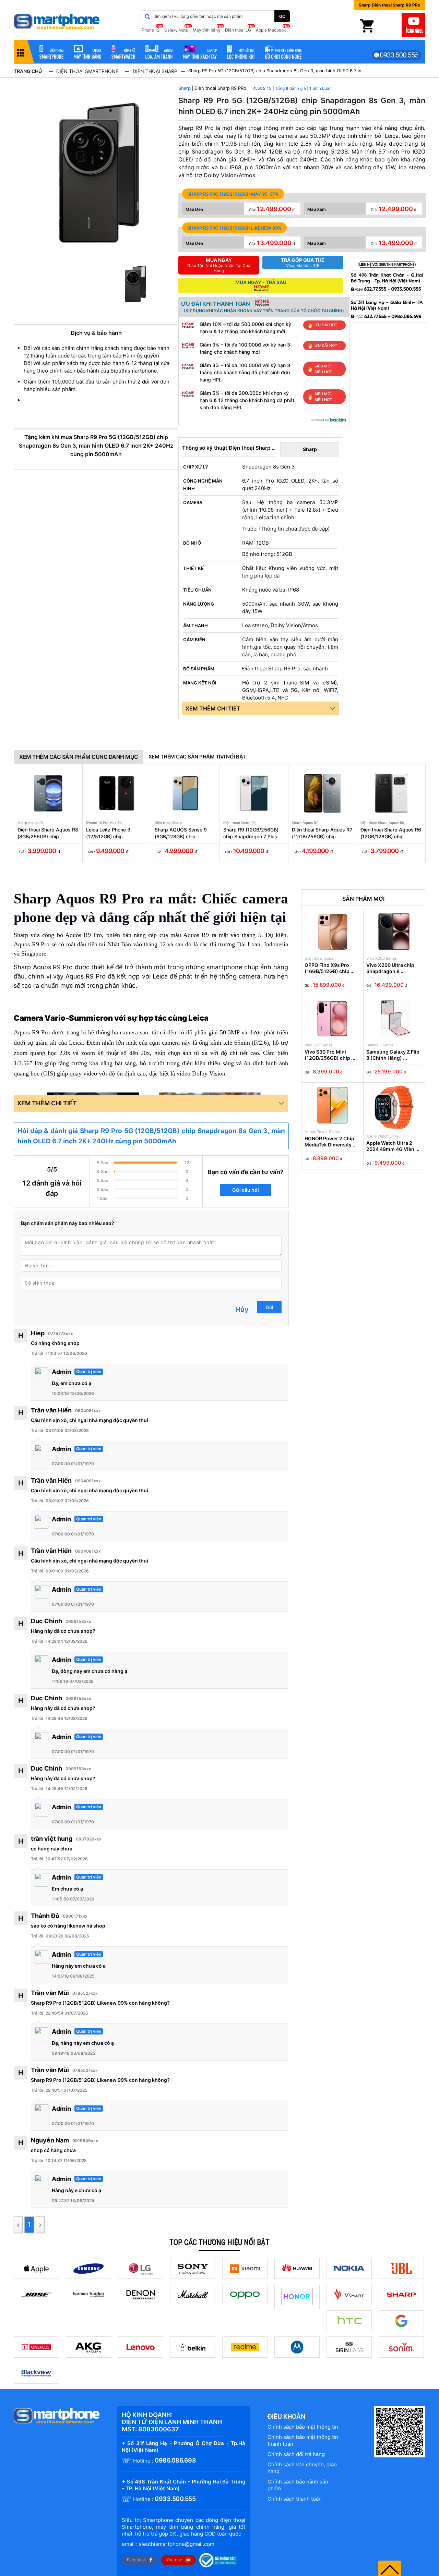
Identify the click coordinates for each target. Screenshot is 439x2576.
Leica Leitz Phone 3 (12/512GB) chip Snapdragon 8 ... (108, 833)
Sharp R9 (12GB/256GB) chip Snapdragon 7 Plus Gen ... (251, 833)
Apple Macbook (271, 30)
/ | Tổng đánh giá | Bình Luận (299, 88)
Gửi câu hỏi (246, 1190)
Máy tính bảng (206, 30)
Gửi (269, 1307)
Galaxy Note (176, 30)
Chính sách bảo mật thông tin (303, 2427)
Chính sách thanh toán (295, 2499)
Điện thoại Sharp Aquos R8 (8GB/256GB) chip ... (48, 833)
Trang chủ (28, 71)
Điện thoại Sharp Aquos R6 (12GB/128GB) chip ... (391, 833)
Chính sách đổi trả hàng (296, 2454)
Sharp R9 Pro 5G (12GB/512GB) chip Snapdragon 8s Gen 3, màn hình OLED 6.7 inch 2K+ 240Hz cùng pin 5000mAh (277, 71)
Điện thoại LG (238, 30)
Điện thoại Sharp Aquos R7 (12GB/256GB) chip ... (322, 833)
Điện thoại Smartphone (87, 71)
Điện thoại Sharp (155, 71)
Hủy (242, 1310)
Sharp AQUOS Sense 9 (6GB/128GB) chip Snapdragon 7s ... (181, 833)
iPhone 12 (150, 30)
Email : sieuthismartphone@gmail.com (168, 2544)
